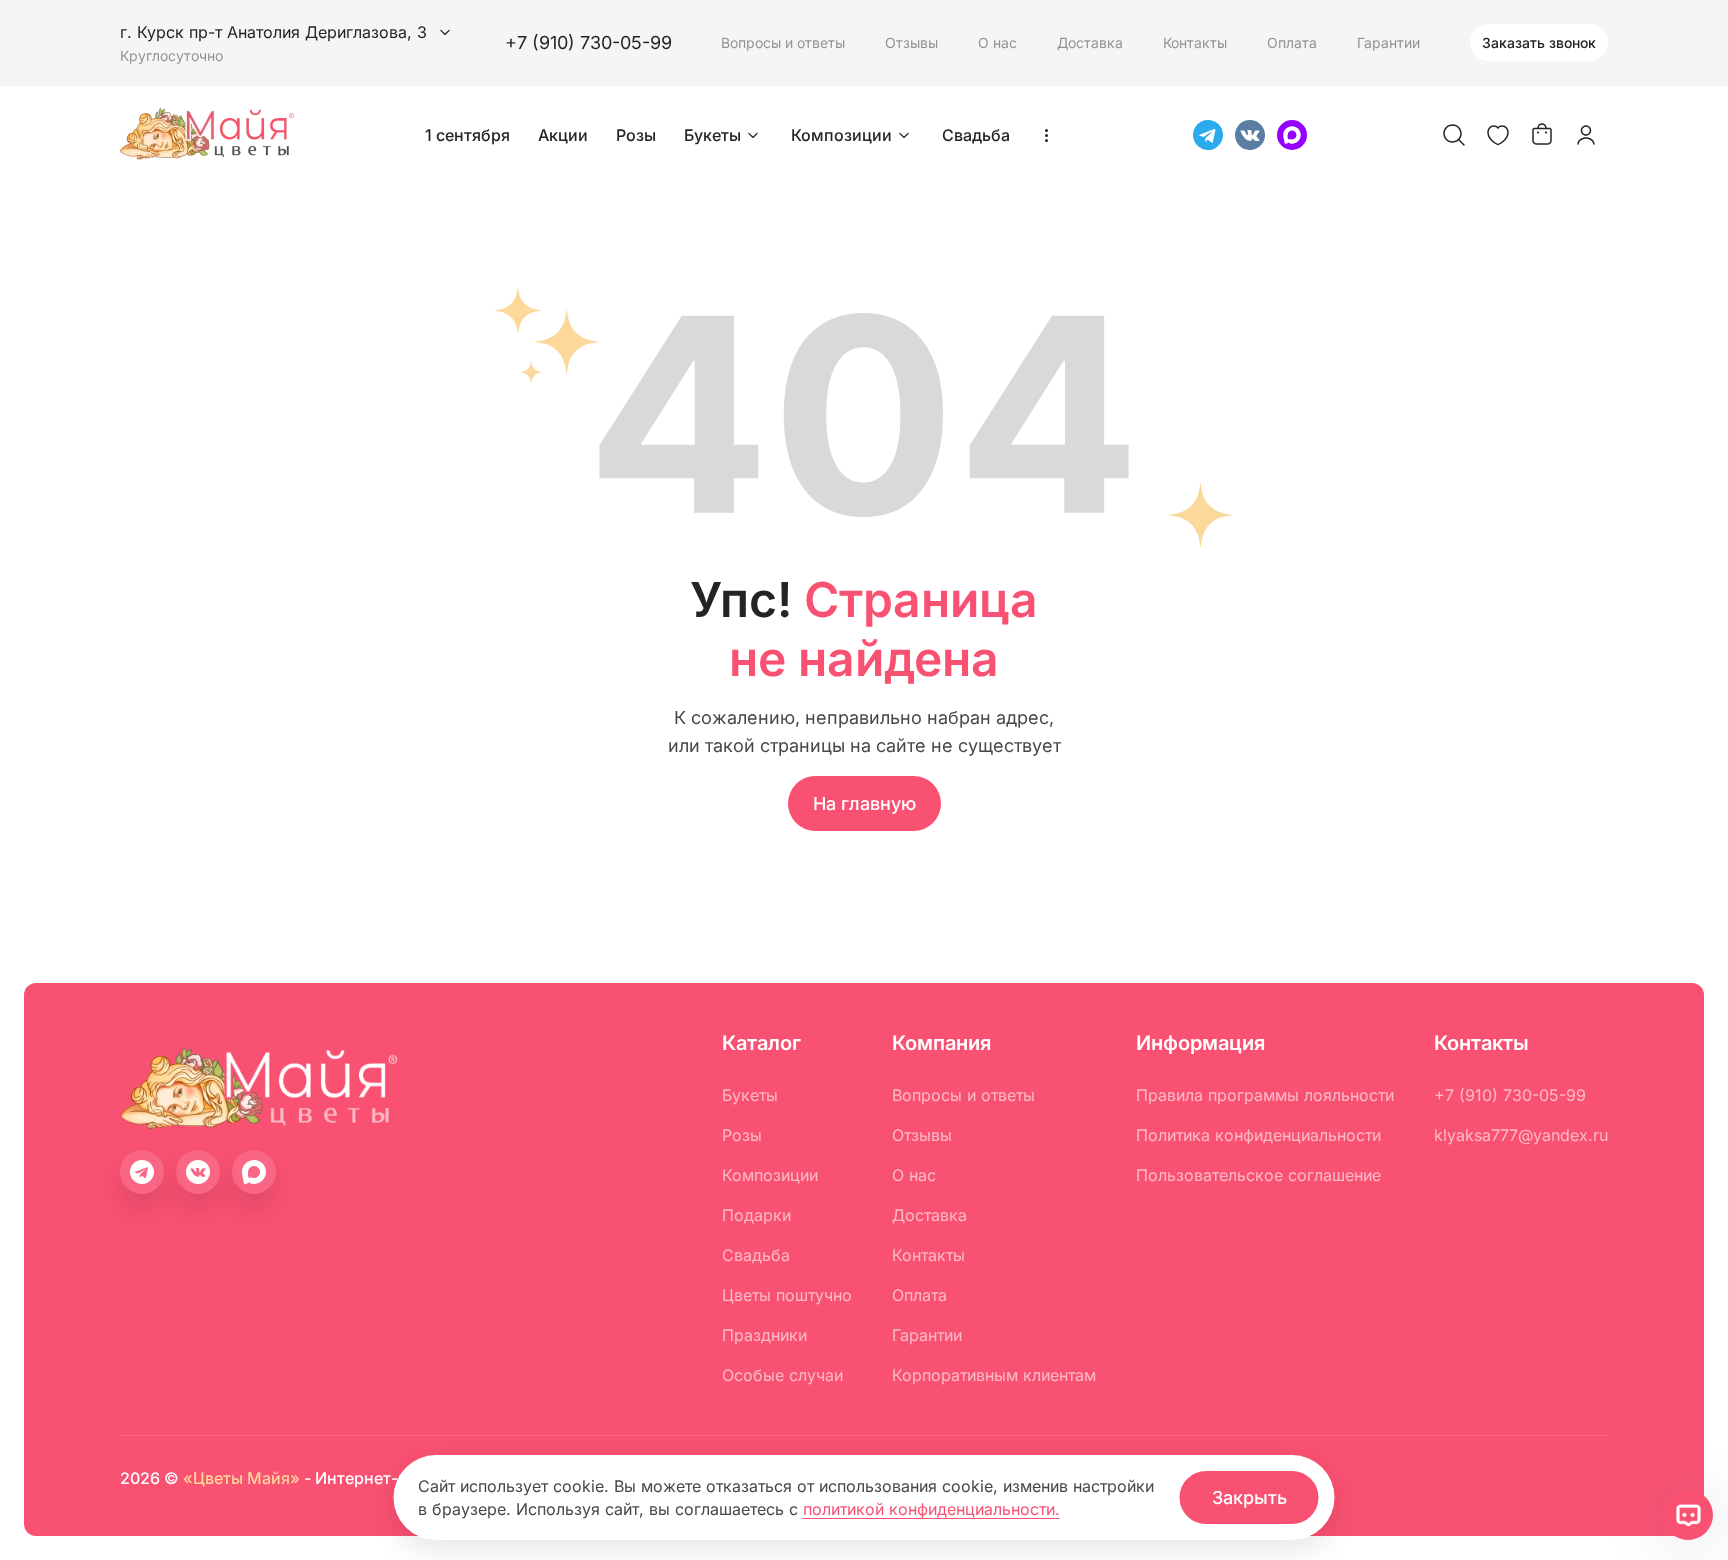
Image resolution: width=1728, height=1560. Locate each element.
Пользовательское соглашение (1258, 1175)
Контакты (1195, 42)
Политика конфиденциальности (1258, 1135)
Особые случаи (782, 1375)
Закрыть (1249, 1497)
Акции (563, 135)
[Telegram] (1208, 135)
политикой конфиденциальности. (931, 1509)
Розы (636, 135)
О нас (997, 42)
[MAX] (1292, 135)
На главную (864, 803)
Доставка (1090, 42)
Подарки (756, 1215)
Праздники (764, 1335)
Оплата (1292, 42)
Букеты (712, 135)
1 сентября (467, 135)
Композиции (841, 135)
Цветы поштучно (787, 1295)
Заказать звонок (1539, 42)
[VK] (1250, 135)
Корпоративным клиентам (994, 1375)
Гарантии (1388, 42)
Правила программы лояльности (1265, 1095)
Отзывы (911, 42)
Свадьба (976, 135)
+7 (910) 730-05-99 (588, 42)
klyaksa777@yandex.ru (1521, 1135)
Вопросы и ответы (783, 42)
